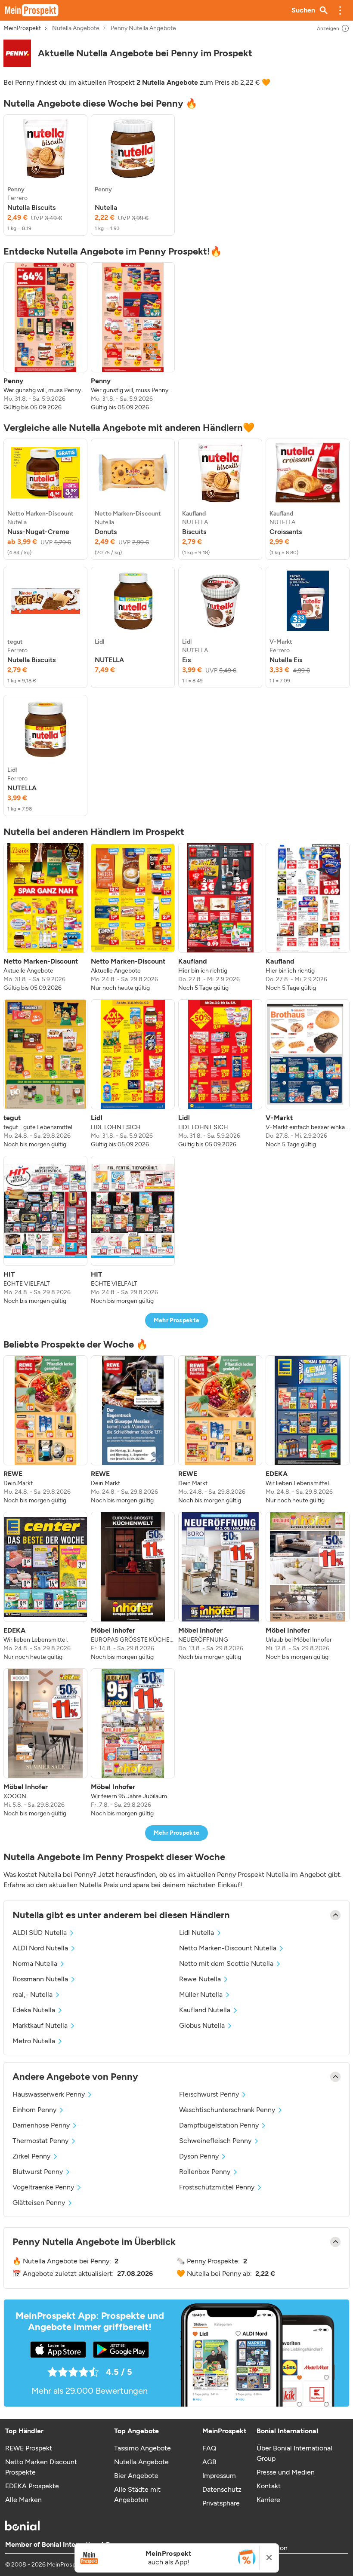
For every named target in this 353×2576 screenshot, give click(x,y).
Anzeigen (328, 28)
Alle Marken (23, 2500)
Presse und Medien (286, 2472)
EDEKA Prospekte (32, 2486)
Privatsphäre (221, 2503)
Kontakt (269, 2486)
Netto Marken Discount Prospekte (41, 2467)
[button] (340, 10)
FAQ (209, 2448)
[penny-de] (17, 53)
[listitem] (45, 175)
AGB (209, 2462)
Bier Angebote (136, 2476)
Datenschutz (222, 2489)
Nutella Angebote (76, 28)
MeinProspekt (22, 28)
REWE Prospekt (29, 2448)
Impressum (219, 2476)
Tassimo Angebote (142, 2448)
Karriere (268, 2500)
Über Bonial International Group (294, 2453)
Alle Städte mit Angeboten (137, 2495)
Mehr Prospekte (177, 1320)
